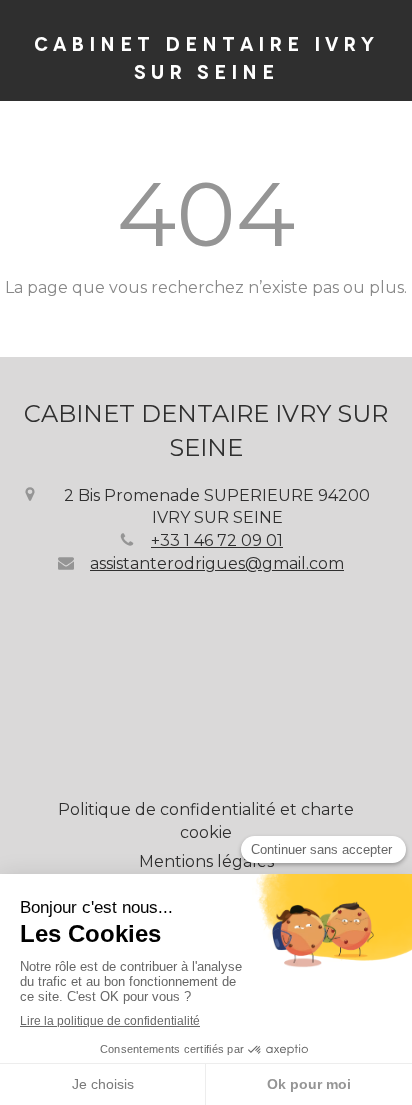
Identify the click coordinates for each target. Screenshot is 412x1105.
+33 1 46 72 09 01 (217, 540)
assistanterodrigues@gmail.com (217, 563)
